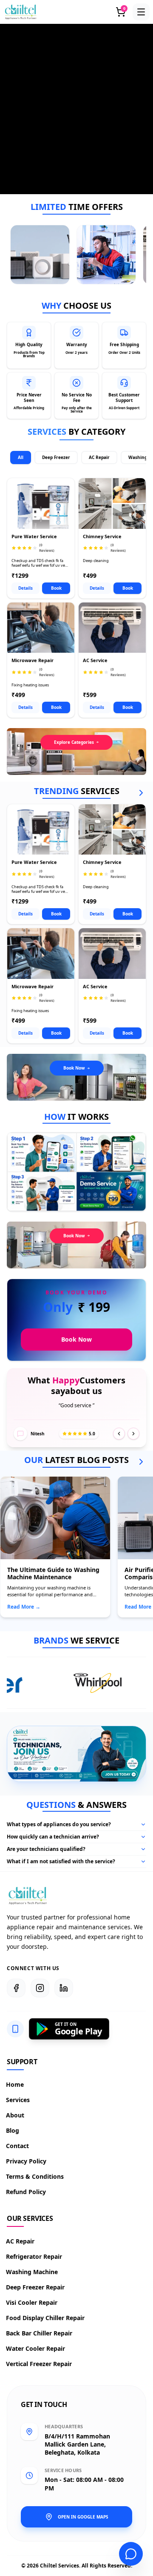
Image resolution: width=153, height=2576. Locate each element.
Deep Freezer (56, 457)
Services (18, 2100)
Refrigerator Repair (34, 2256)
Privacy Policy (27, 2161)
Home (15, 2084)
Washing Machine (32, 2272)
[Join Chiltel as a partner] (118, 1775)
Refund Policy (26, 2192)
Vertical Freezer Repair (39, 2364)
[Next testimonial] (133, 1434)
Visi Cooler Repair (32, 2302)
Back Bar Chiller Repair (40, 2333)
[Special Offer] (40, 255)
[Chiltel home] (21, 12)
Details (25, 588)
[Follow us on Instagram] (40, 1988)
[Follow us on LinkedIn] (64, 1988)
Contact (18, 2146)
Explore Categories (74, 742)
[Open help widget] (131, 2554)
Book (56, 588)
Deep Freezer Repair (36, 2287)
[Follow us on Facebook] (16, 1988)
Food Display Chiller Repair (46, 2318)
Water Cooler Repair (36, 2348)
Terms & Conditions (35, 2176)
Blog (13, 2130)
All (21, 457)
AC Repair (99, 457)
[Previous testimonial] (119, 1434)
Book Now (74, 1068)
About (16, 2115)
